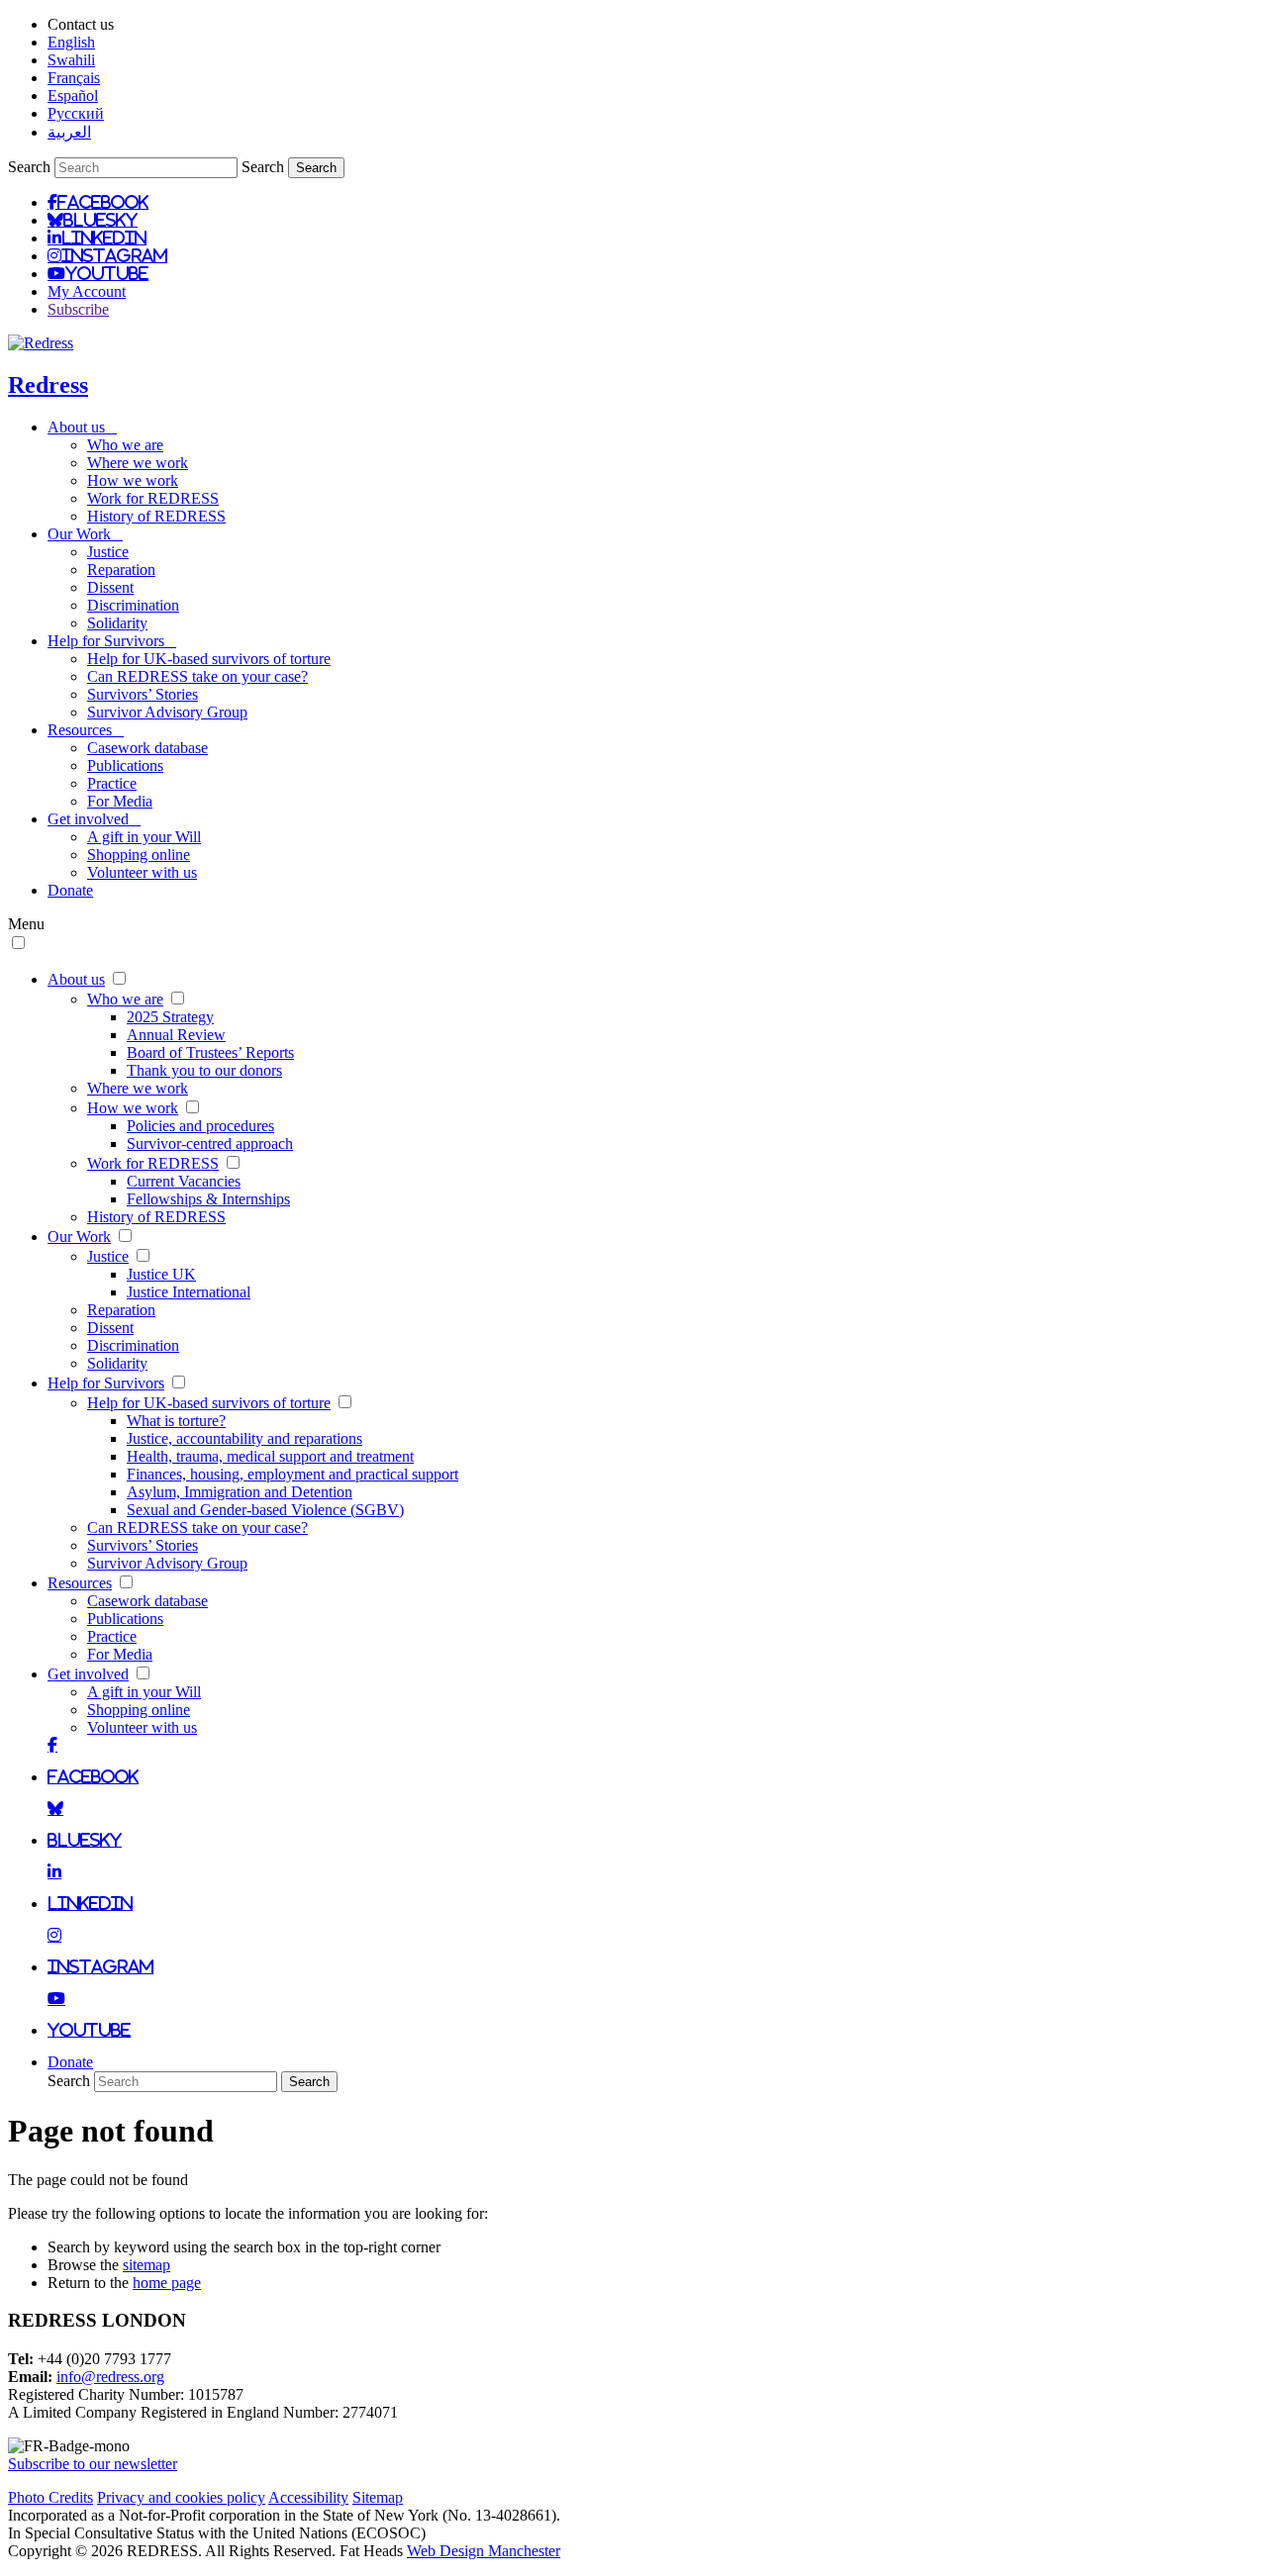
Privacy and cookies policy (181, 2497)
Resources (86, 730)
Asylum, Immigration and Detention (240, 1492)
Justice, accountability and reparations (244, 1438)
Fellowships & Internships (208, 1199)
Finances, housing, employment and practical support (292, 1474)
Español (73, 95)
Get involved (94, 819)
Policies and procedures (200, 1126)
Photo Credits (50, 2497)
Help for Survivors (112, 641)
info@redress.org (110, 2377)
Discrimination (133, 605)
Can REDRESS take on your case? (197, 676)
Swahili (71, 60)
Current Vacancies (184, 1181)
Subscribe (78, 309)
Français (74, 78)
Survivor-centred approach (210, 1144)
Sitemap (378, 2497)
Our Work (85, 534)
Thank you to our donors (204, 1070)
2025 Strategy (170, 1017)
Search (29, 167)
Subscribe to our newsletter (93, 2464)
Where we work (138, 463)
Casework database (147, 748)
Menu (26, 924)
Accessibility (308, 2497)
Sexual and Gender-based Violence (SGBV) (265, 1510)
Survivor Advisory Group (167, 712)
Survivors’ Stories (143, 694)
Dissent (110, 587)
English (71, 42)
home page (167, 2283)
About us (82, 427)
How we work (133, 480)
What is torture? (176, 1421)
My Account (87, 291)
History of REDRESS (156, 516)
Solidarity (117, 623)
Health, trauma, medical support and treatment (270, 1456)
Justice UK (161, 1274)
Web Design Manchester (484, 2551)
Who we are (125, 445)
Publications (125, 765)
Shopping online (139, 855)
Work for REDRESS (153, 498)
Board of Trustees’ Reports (210, 1052)
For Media (120, 801)
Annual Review (176, 1035)
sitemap (146, 2265)
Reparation (121, 570)
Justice (108, 552)
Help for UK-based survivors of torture (209, 659)
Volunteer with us (142, 872)
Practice (112, 783)
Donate (70, 890)
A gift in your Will (144, 837)
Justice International (189, 1292)
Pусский (76, 113)
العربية (69, 132)
